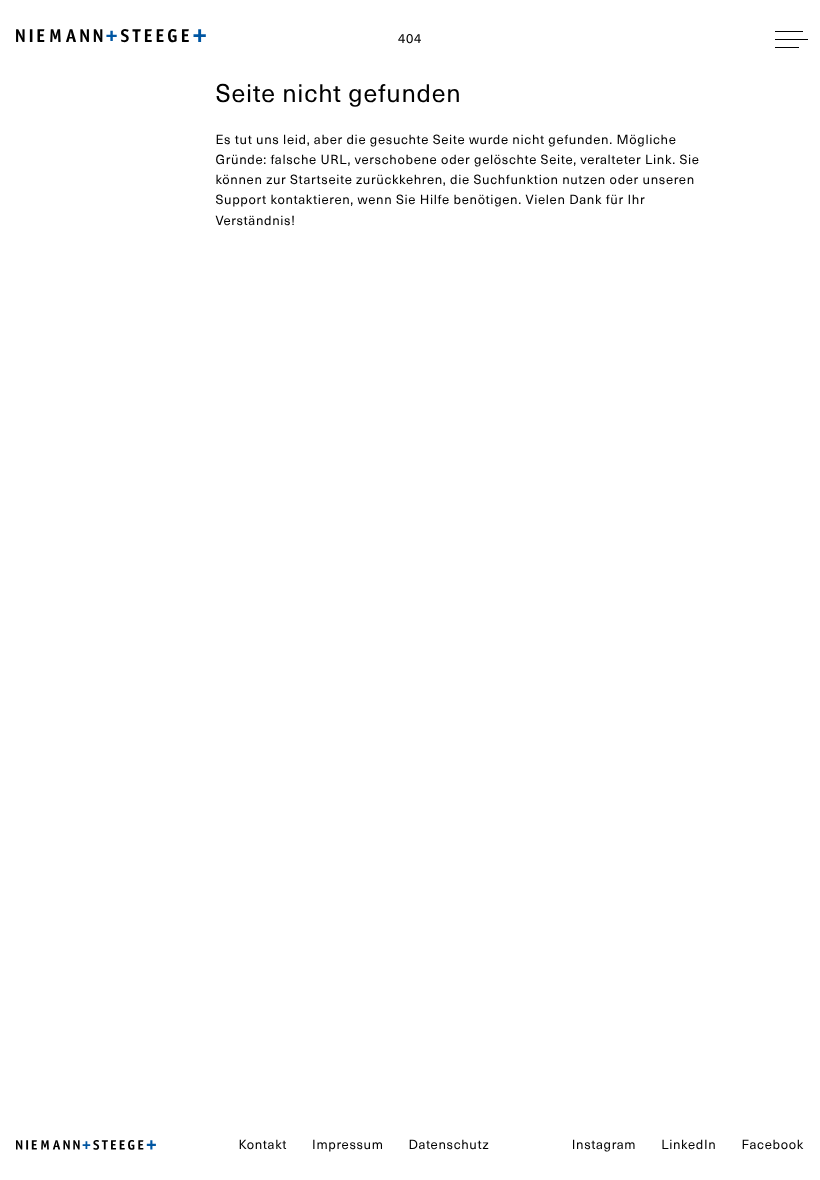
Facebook (772, 1144)
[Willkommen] (111, 39)
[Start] (86, 1146)
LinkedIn (688, 1144)
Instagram (604, 1144)
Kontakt (263, 1144)
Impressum (347, 1144)
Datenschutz (449, 1144)
